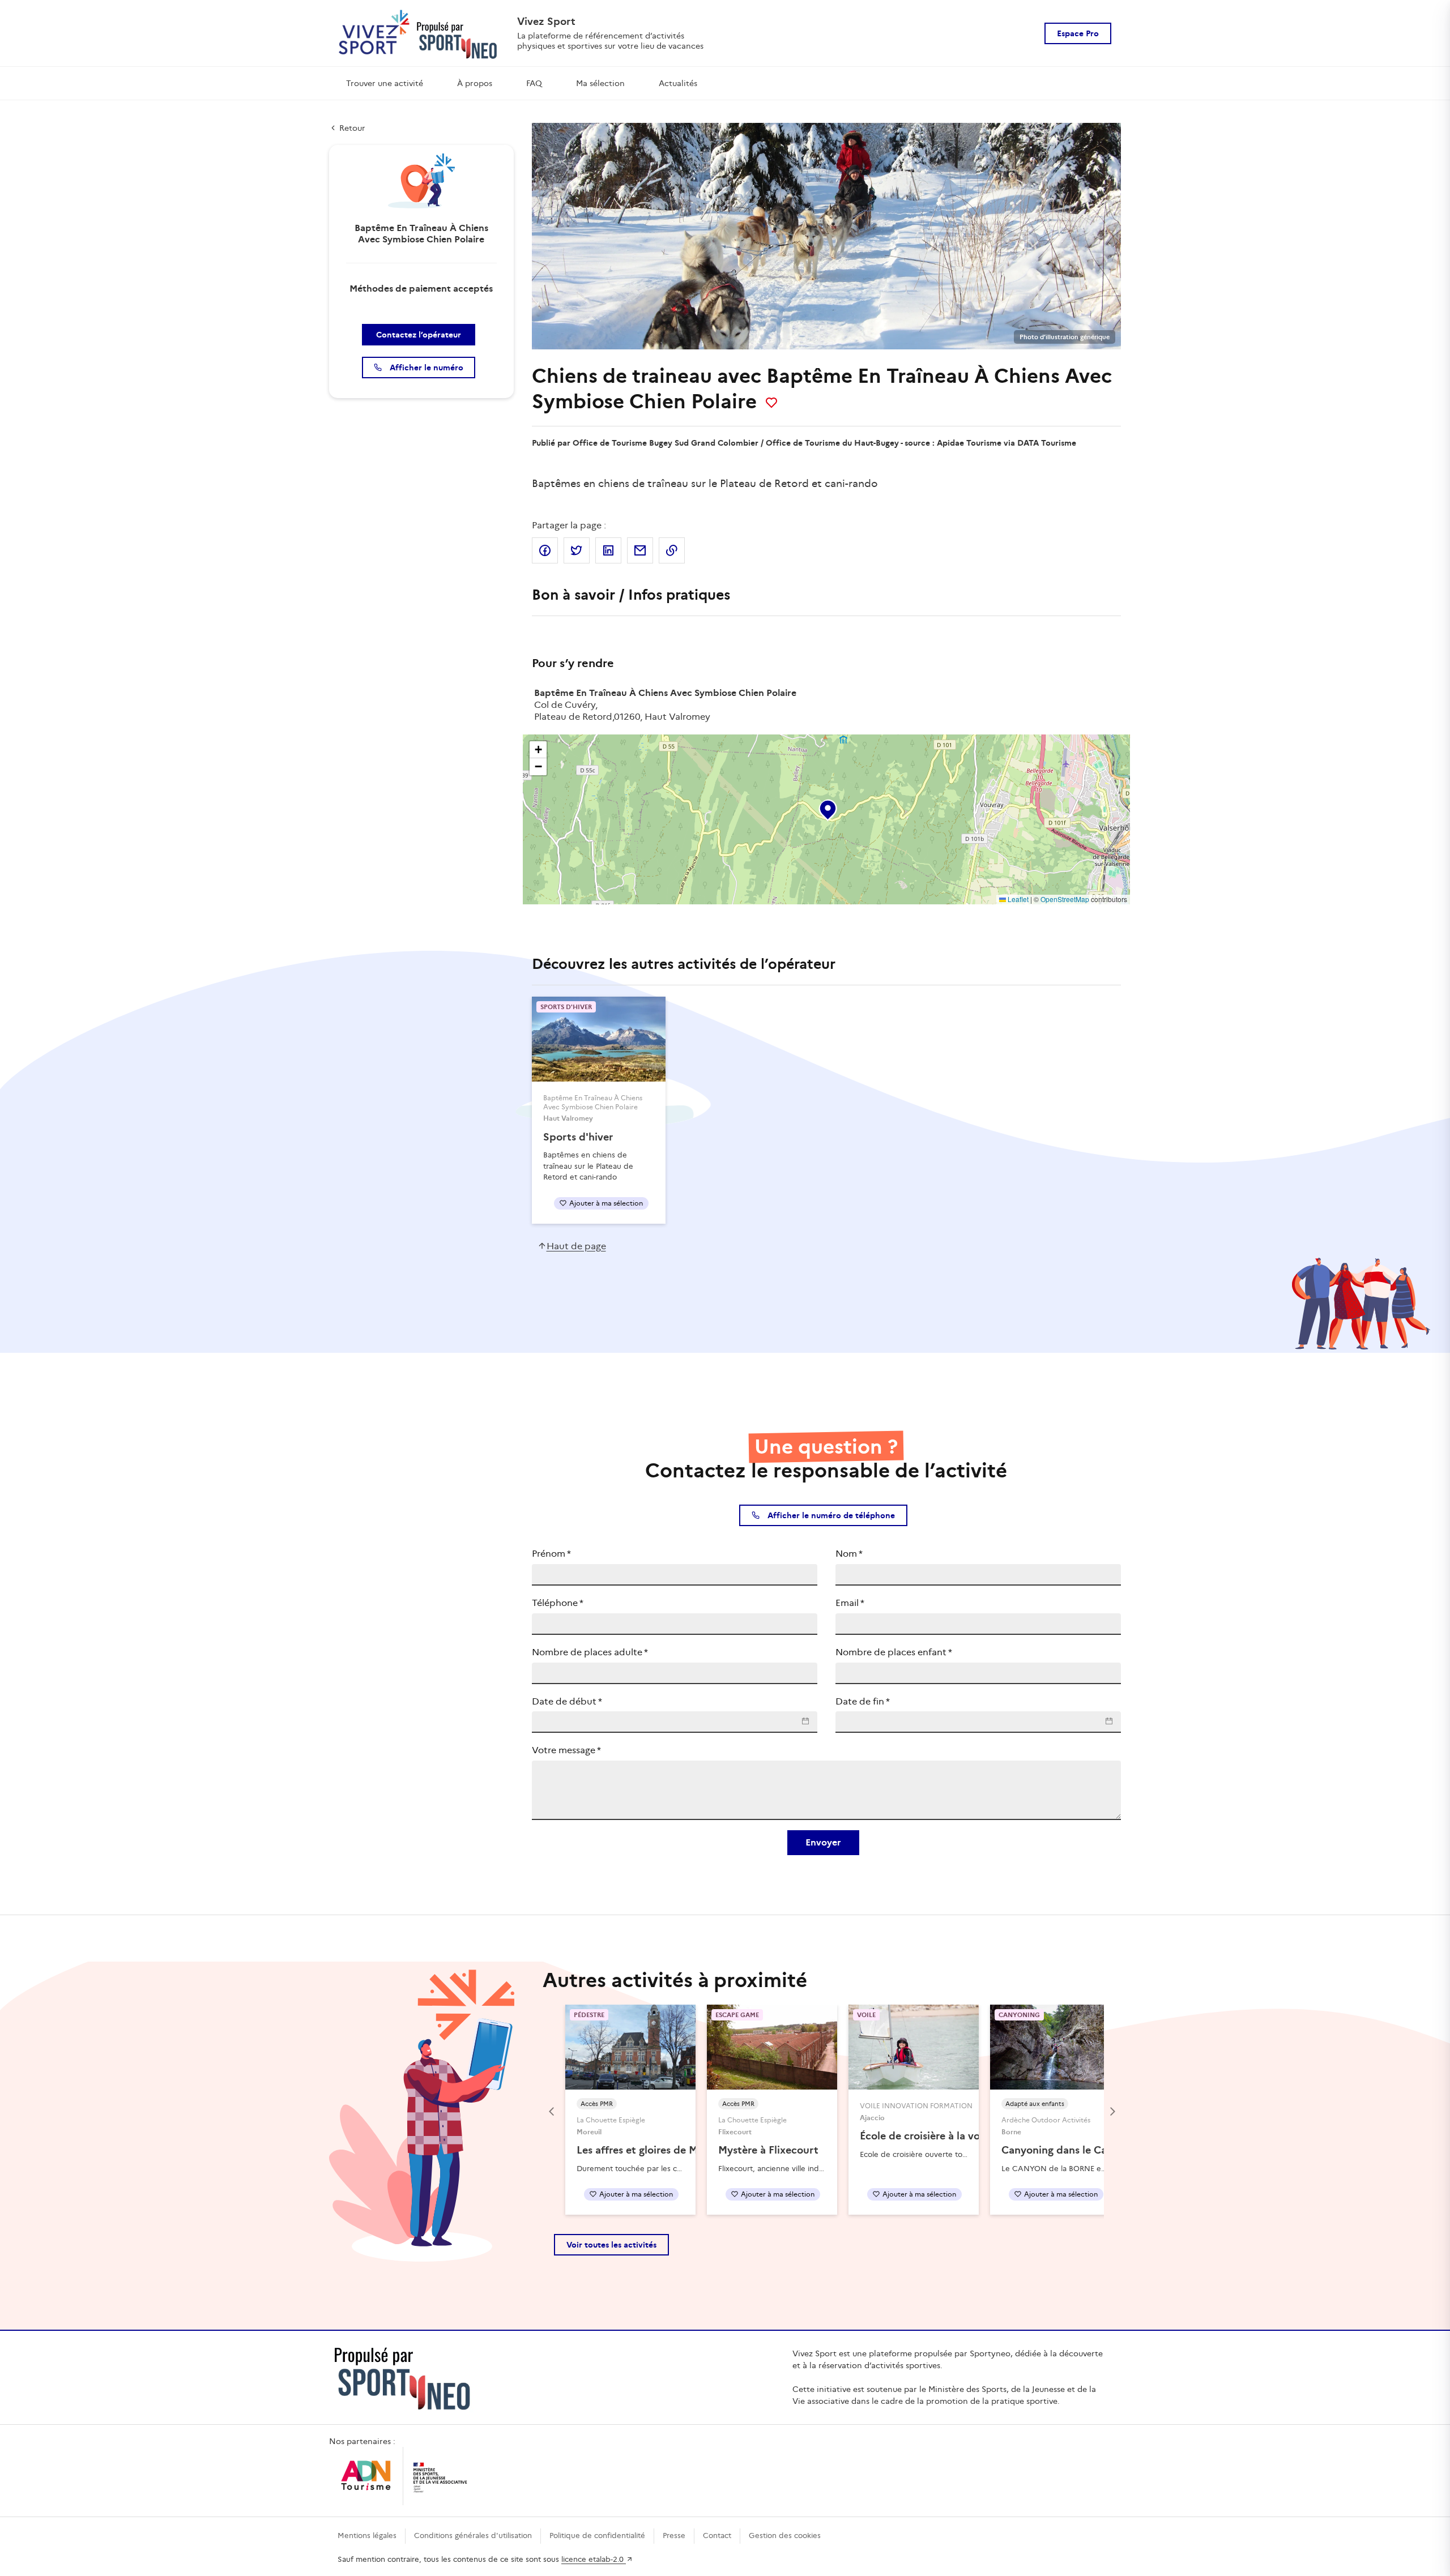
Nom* (849, 1554)
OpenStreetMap (1065, 899)
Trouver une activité (385, 83)
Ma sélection (600, 83)
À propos (475, 83)
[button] (827, 808)
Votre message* (566, 1750)
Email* (850, 1603)
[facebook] (545, 550)
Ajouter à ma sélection (606, 1203)
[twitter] (577, 550)
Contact (717, 2536)
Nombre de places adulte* (590, 1652)
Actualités (678, 83)
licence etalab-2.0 (594, 2559)
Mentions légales (367, 2536)
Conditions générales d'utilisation (473, 2536)
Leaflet (1017, 899)
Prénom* (551, 1554)
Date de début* (567, 1701)
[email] (640, 550)
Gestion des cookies (785, 2536)
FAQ (534, 83)
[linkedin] (608, 550)
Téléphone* (558, 1603)
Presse (674, 2536)
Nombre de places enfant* (894, 1652)
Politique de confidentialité (597, 2536)
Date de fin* (863, 1701)
